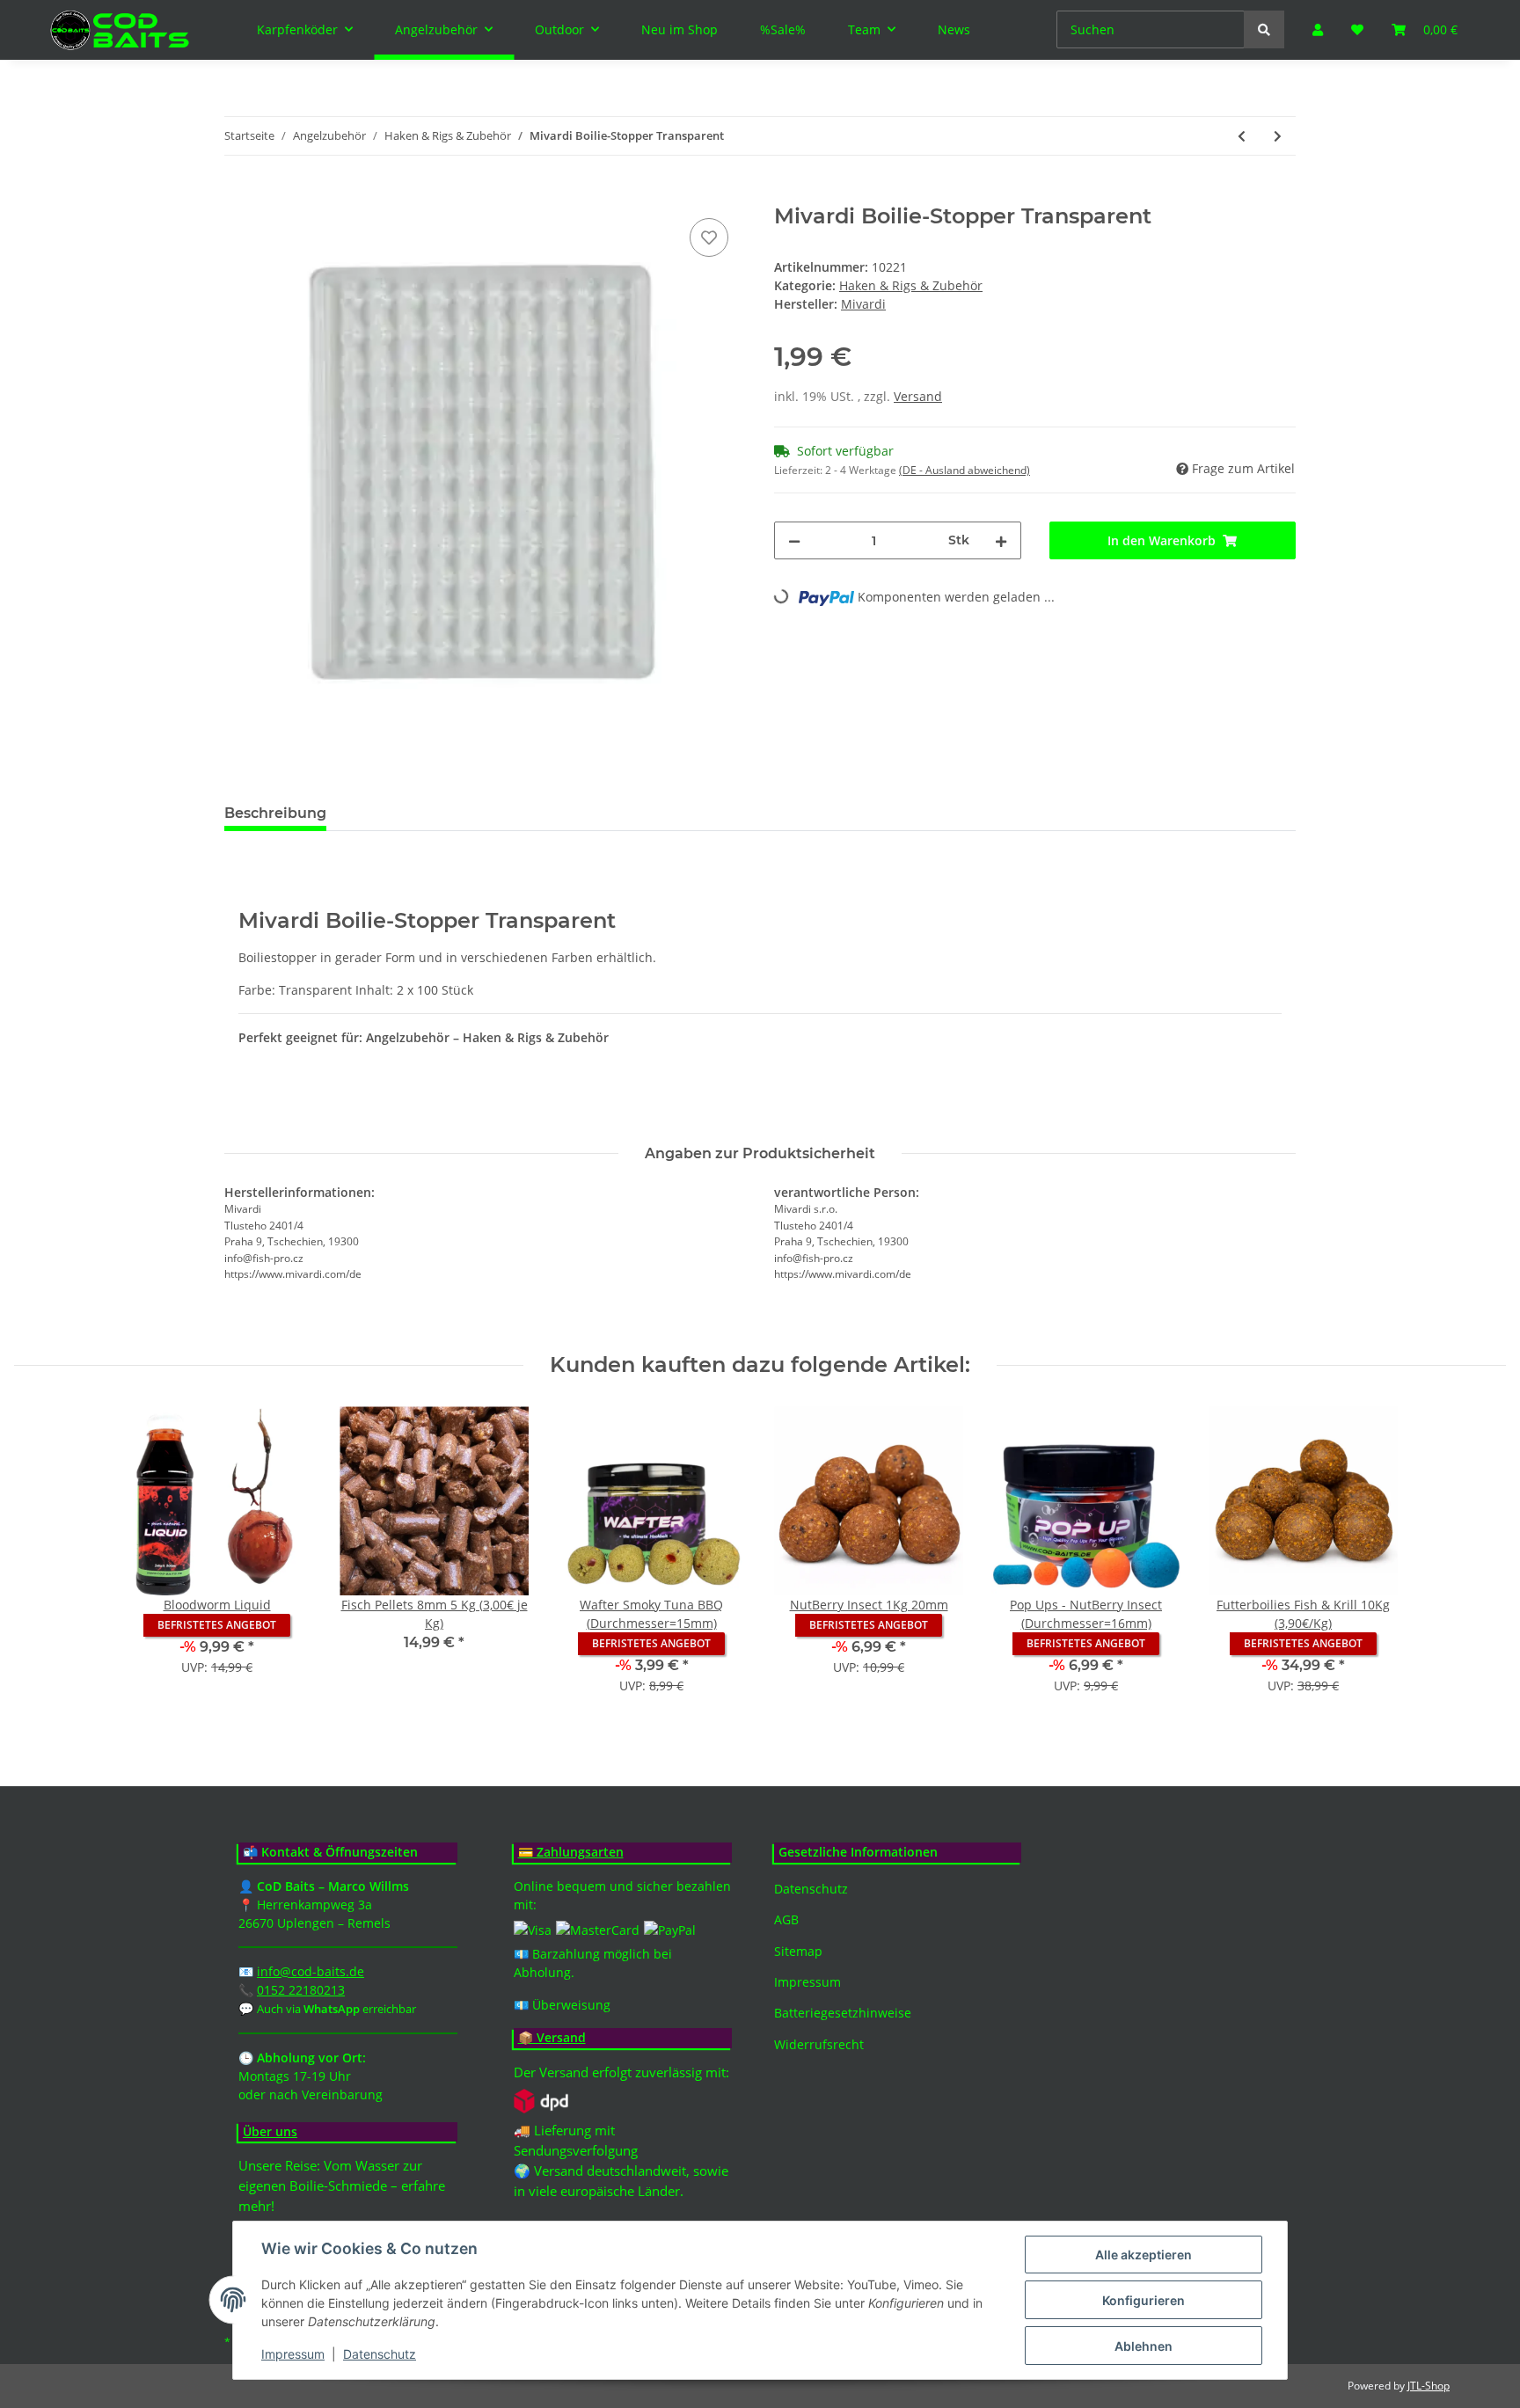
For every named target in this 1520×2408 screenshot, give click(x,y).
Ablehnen (1144, 2346)
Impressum (807, 1982)
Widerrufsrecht (819, 2044)
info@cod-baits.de (311, 1971)
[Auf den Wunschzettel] (709, 237)
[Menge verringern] (794, 540)
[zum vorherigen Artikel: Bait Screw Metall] (1242, 136)
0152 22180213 (301, 1990)
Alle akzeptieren (1144, 2255)
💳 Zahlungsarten (571, 1853)
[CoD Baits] (121, 30)
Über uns (270, 2132)
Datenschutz (811, 1889)
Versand (918, 396)
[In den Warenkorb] (238, 194)
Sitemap (798, 1951)
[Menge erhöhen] (1001, 540)
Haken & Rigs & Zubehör (911, 285)
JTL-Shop (1429, 2386)
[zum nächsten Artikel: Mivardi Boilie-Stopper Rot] (1278, 136)
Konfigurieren (1144, 2300)
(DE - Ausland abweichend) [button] (965, 470)
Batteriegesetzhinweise (843, 2013)
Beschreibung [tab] (275, 813)
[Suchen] (1264, 29)
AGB (786, 1919)
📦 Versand (552, 2038)
